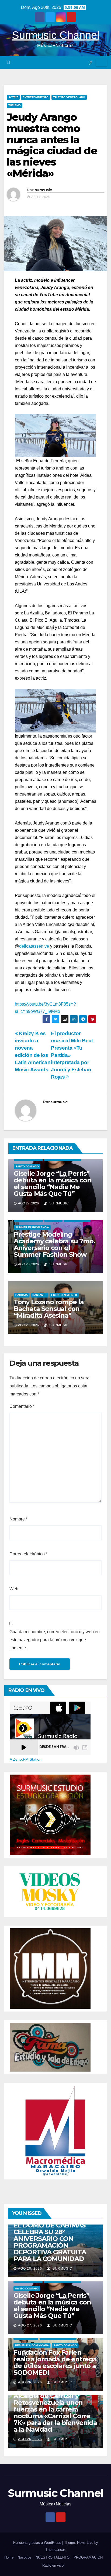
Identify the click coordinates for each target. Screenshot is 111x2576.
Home (9, 2557)
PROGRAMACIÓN (88, 2557)
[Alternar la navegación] (101, 63)
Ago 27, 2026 (30, 2325)
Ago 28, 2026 (30, 2269)
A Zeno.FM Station (26, 1759)
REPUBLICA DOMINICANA (32, 2345)
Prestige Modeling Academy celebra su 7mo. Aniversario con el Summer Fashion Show (54, 1244)
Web (14, 1589)
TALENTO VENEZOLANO (69, 97)
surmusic (43, 190)
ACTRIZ (13, 97)
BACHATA (22, 1295)
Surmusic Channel (56, 35)
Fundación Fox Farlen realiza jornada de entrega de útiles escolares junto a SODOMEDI (55, 2362)
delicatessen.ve (34, 946)
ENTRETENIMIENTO (36, 97)
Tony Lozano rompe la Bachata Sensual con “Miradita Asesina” (49, 1309)
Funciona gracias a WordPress (38, 2543)
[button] (91, 62)
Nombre (18, 1519)
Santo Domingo (27, 1166)
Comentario (22, 1406)
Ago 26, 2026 (30, 2382)
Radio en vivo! (53, 2565)
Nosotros (25, 2557)
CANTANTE (39, 1295)
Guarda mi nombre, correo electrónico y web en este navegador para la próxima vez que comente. (55, 1640)
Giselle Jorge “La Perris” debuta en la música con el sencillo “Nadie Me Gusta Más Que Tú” (52, 1183)
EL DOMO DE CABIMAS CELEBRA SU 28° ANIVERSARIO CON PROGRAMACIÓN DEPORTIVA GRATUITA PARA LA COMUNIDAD (50, 2242)
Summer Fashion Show (32, 1227)
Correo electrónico (28, 1554)
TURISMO (15, 105)
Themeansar (55, 2550)
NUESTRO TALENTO (53, 2557)
